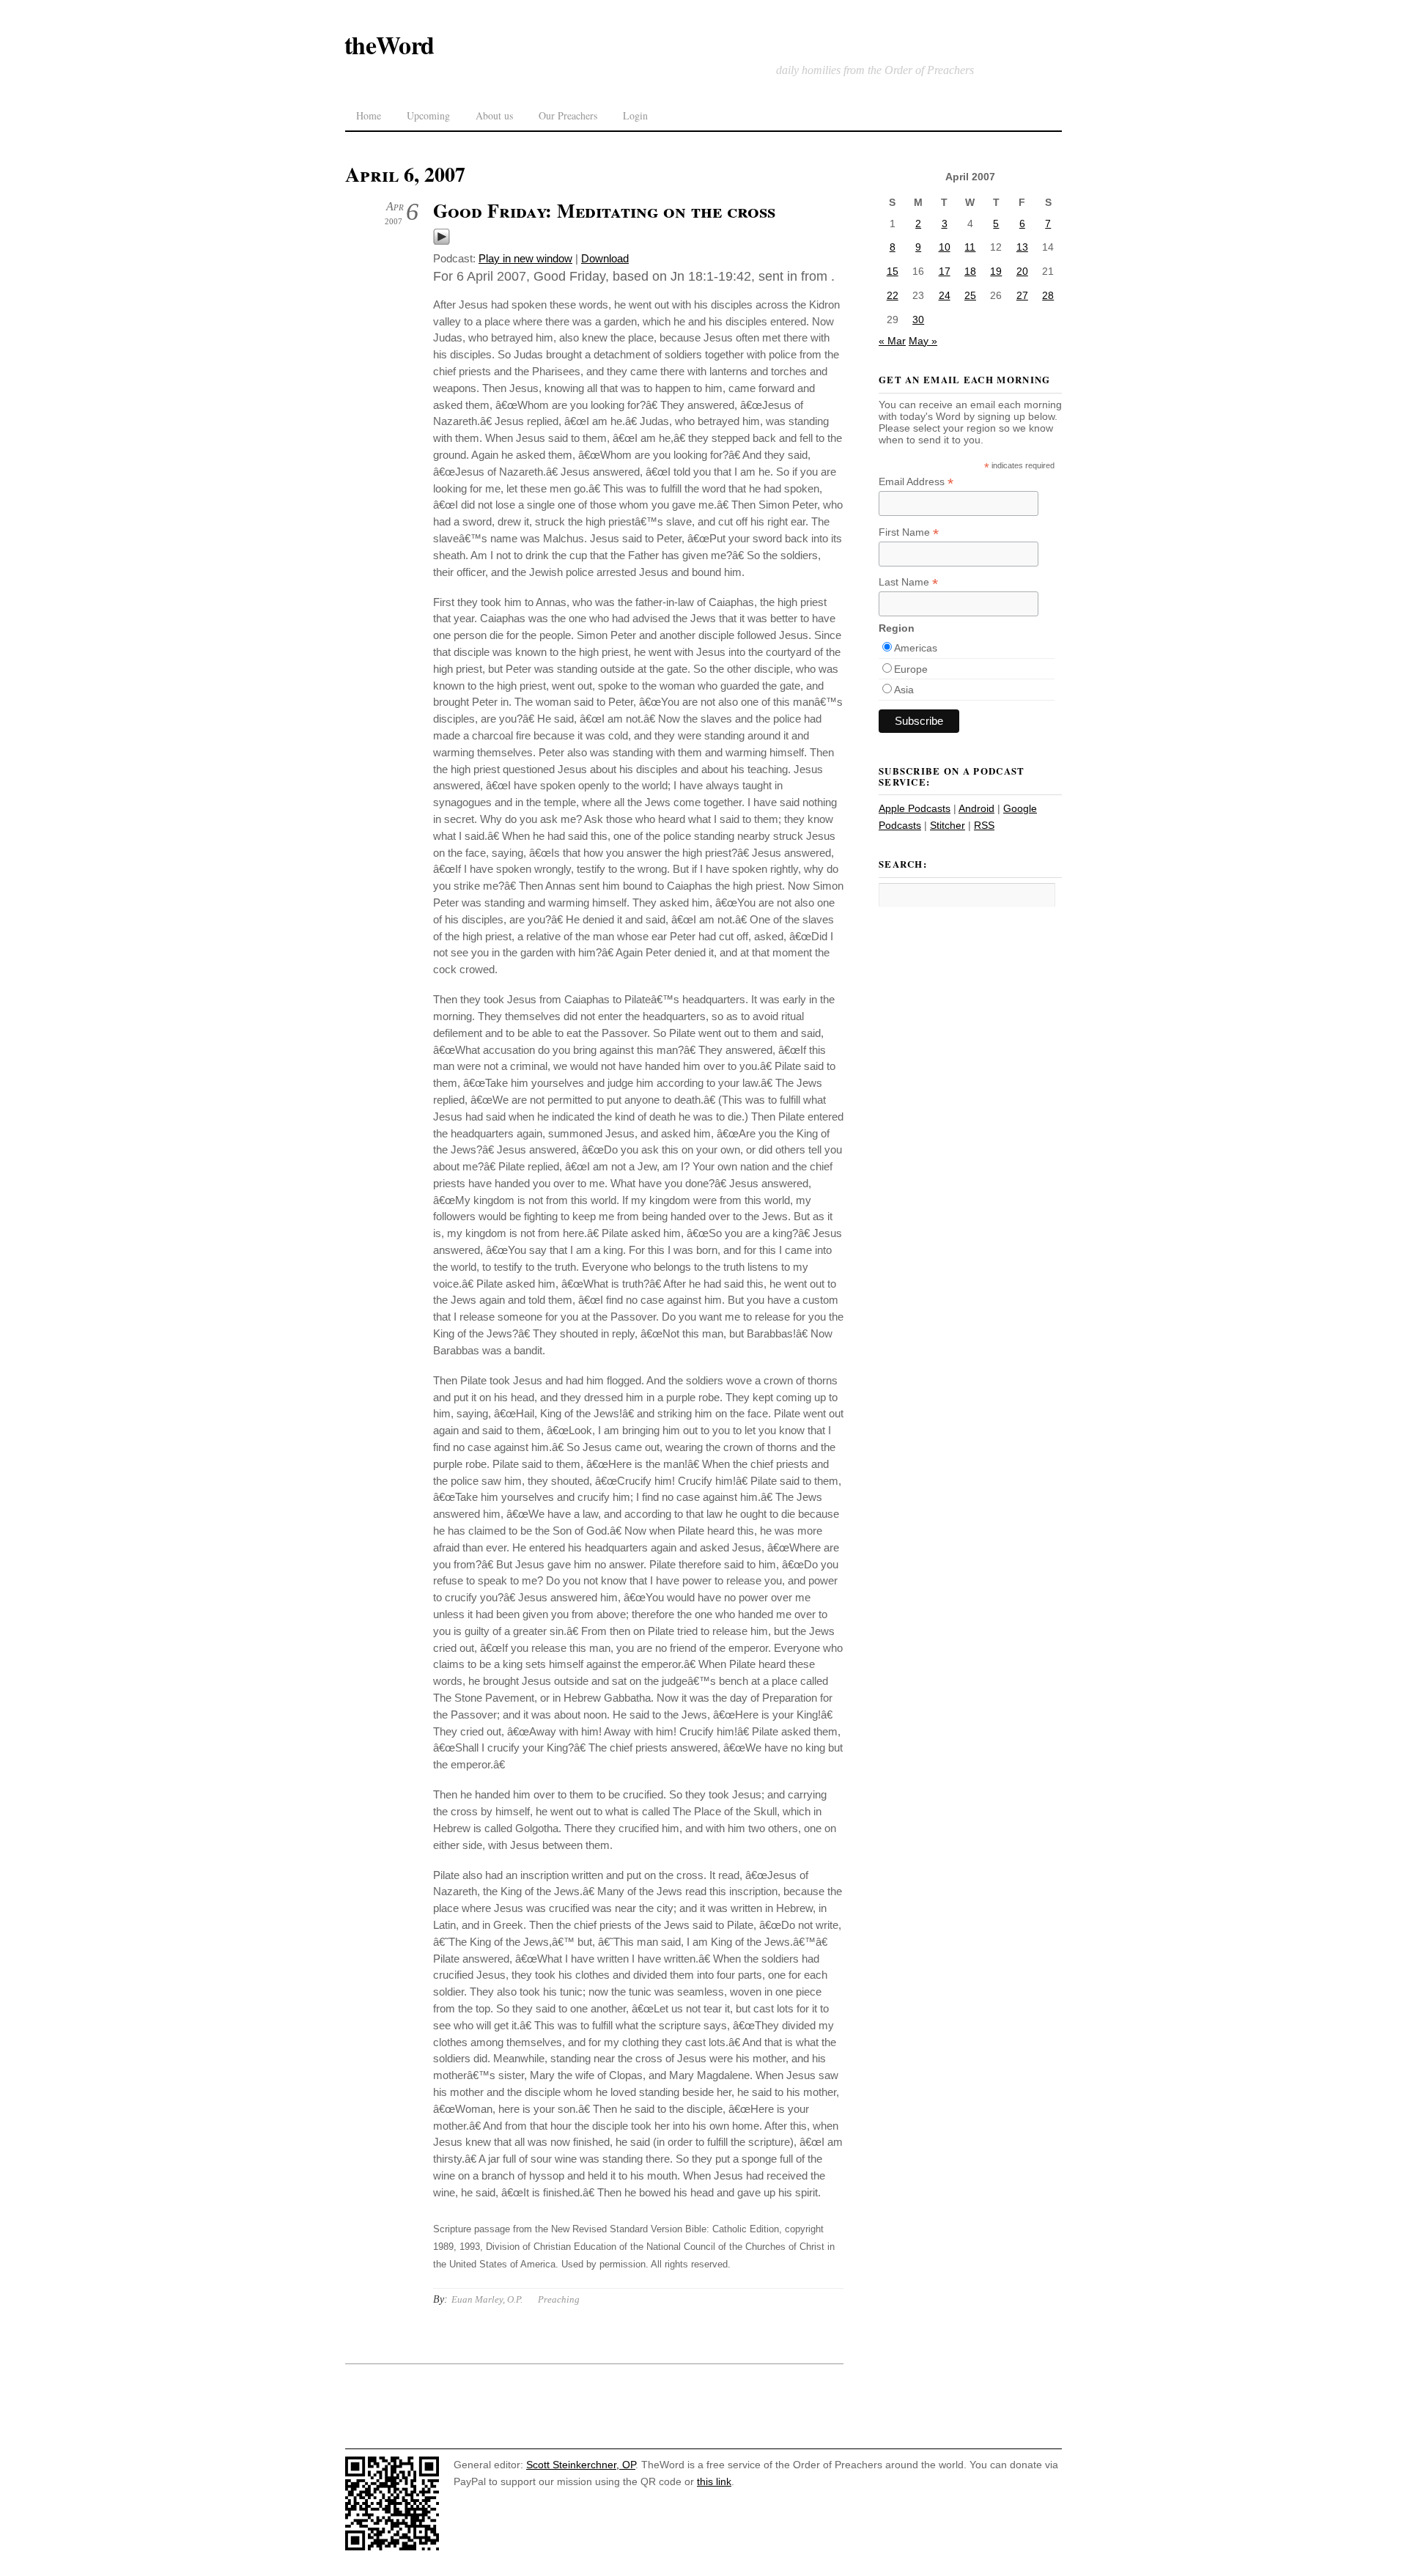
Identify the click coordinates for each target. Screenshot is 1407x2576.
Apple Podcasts (915, 808)
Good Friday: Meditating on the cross (604, 210)
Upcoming (428, 115)
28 (1048, 295)
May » (923, 341)
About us (494, 115)
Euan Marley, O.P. (487, 2299)
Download (605, 258)
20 (1022, 271)
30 (918, 320)
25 (970, 295)
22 (893, 295)
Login (635, 115)
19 (996, 271)
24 (945, 295)
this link (714, 2481)
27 (1022, 295)
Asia (904, 690)
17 (945, 271)
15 (893, 271)
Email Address (916, 482)
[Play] (442, 241)
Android (976, 808)
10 (945, 247)
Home (369, 115)
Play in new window (525, 258)
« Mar (892, 341)
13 (1022, 247)
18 (970, 271)
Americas (916, 648)
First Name (909, 532)
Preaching (559, 2299)
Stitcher (948, 825)
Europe (911, 669)
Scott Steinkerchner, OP (581, 2465)
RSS (984, 825)
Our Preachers (568, 115)
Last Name (908, 582)
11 (970, 247)
